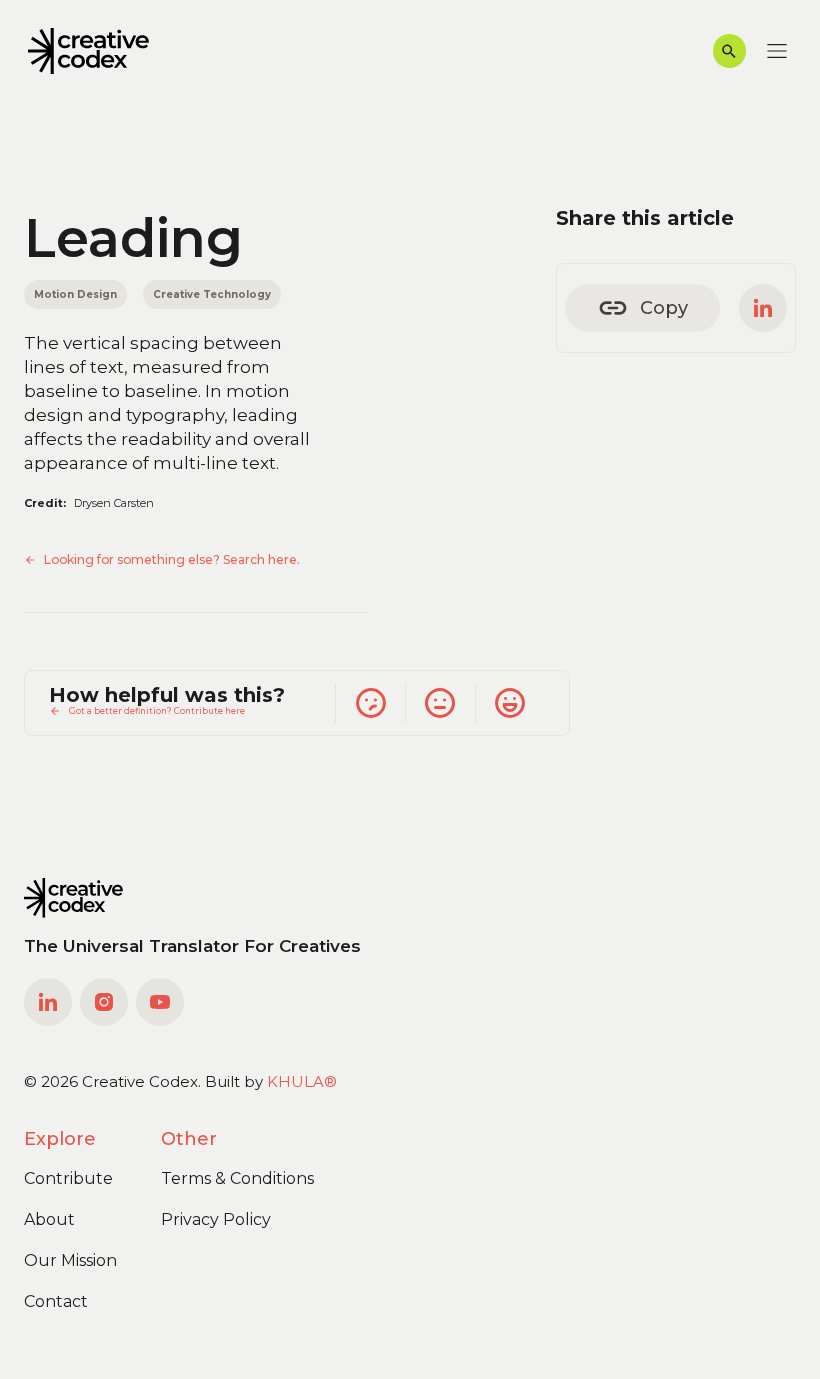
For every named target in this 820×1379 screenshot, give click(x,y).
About (49, 1219)
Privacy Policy (216, 1219)
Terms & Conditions (237, 1178)
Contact (56, 1301)
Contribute (68, 1178)
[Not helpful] (370, 703)
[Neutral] (440, 703)
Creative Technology (212, 294)
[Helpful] (510, 703)
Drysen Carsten (114, 503)
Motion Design (75, 294)
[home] (88, 51)
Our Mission (70, 1260)
